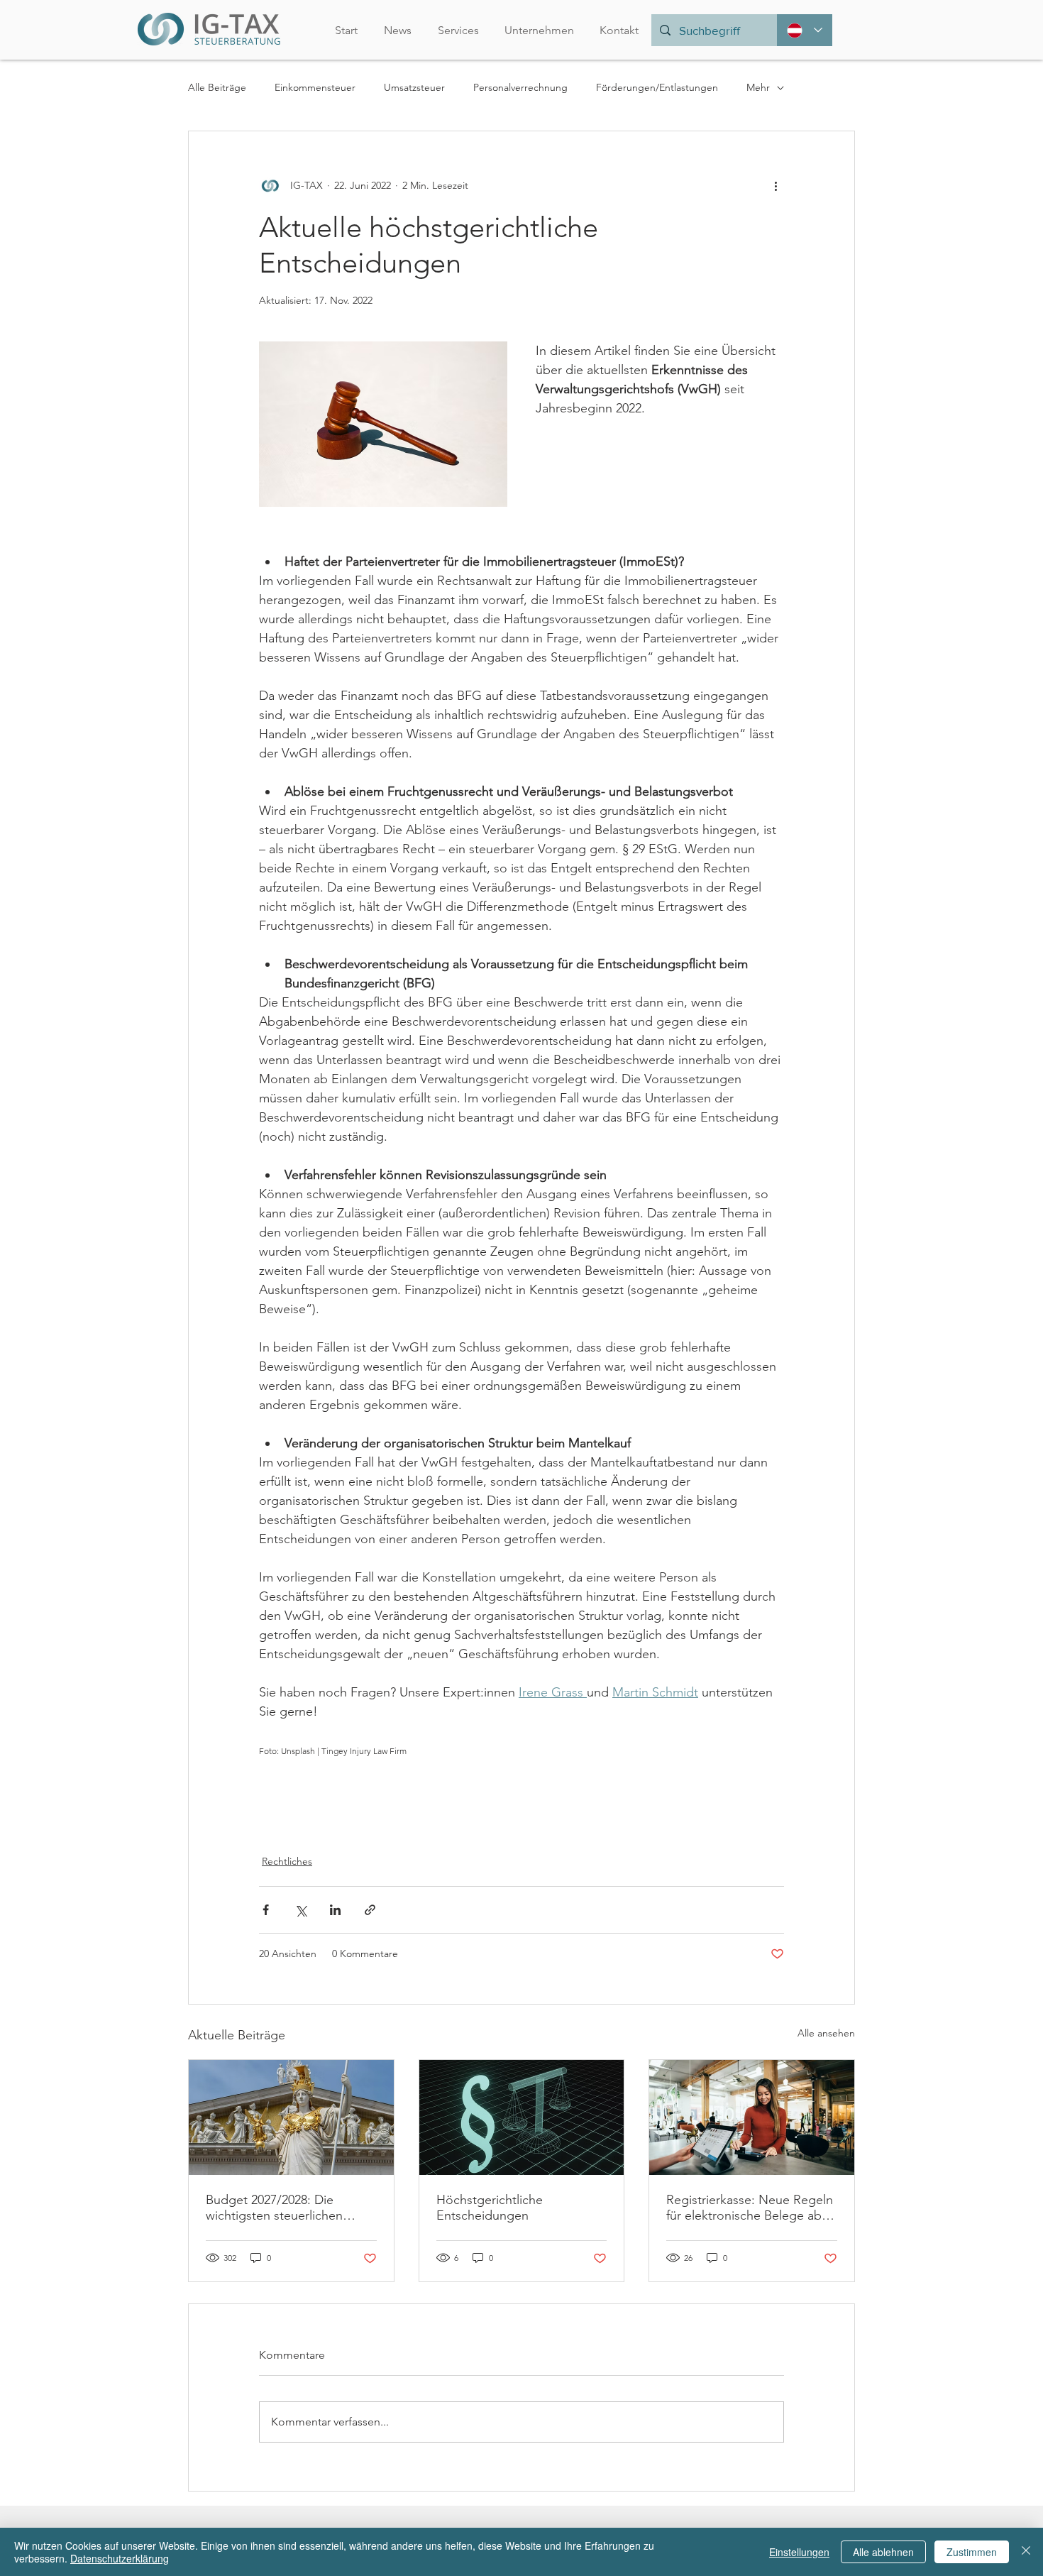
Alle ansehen (826, 2033)
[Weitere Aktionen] (776, 185)
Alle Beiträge (217, 87)
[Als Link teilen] (370, 1910)
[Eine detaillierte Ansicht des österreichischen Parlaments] (291, 2117)
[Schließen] (1026, 2552)
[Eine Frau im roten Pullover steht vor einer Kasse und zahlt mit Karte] (752, 2117)
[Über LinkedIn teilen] (335, 1910)
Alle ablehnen (883, 2552)
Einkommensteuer (315, 87)
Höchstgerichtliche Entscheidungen (490, 2208)
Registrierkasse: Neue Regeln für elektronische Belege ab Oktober (750, 2208)
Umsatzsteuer (414, 87)
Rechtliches (287, 1861)
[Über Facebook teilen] (266, 1910)
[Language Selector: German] (805, 30)
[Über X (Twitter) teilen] (300, 1910)
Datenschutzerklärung (120, 2558)
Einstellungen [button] (799, 2552)
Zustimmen (972, 2552)
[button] (539, 30)
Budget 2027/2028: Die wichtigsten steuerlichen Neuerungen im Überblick (279, 2208)
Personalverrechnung (520, 87)
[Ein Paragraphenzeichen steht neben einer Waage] (522, 2117)
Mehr (758, 87)
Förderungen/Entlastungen (657, 87)
